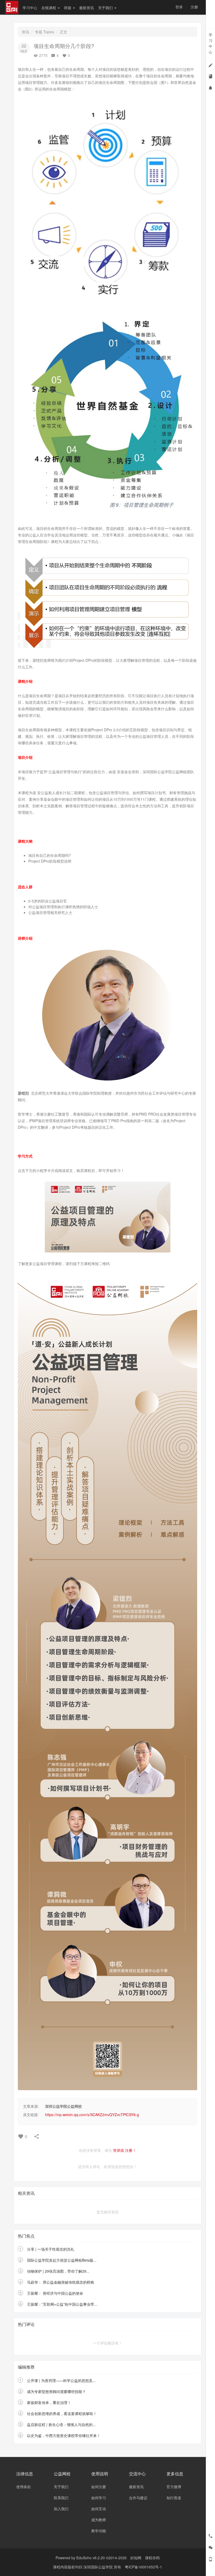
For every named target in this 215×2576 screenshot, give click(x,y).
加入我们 (61, 2509)
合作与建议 (138, 2498)
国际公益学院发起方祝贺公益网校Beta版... (62, 2260)
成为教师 (99, 2520)
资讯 (25, 32)
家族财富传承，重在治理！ (49, 2402)
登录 (179, 7)
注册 (194, 7)
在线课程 (49, 8)
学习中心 (30, 8)
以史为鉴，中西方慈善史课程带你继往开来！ (64, 2435)
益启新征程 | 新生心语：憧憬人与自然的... (61, 2424)
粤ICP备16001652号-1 (143, 2567)
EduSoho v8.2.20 (91, 2558)
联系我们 (61, 2498)
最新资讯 (87, 8)
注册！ (131, 2150)
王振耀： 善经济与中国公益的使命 (55, 2293)
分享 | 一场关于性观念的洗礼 (51, 2249)
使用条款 (24, 2487)
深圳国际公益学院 (99, 2567)
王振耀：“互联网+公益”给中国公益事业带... (62, 2304)
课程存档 (152, 2558)
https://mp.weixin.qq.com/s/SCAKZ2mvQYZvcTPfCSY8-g (92, 2115)
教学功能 (99, 2531)
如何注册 (99, 2487)
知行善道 (174, 2498)
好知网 (136, 2558)
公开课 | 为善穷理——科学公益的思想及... (61, 2380)
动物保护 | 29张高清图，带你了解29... (58, 2271)
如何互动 (99, 2509)
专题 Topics (44, 32)
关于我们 (106, 8)
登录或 (119, 2150)
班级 (68, 8)
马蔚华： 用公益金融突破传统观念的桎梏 (61, 2282)
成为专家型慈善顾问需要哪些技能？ (56, 2391)
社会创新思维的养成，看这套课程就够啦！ (62, 2413)
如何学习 (99, 2498)
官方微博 (174, 2487)
